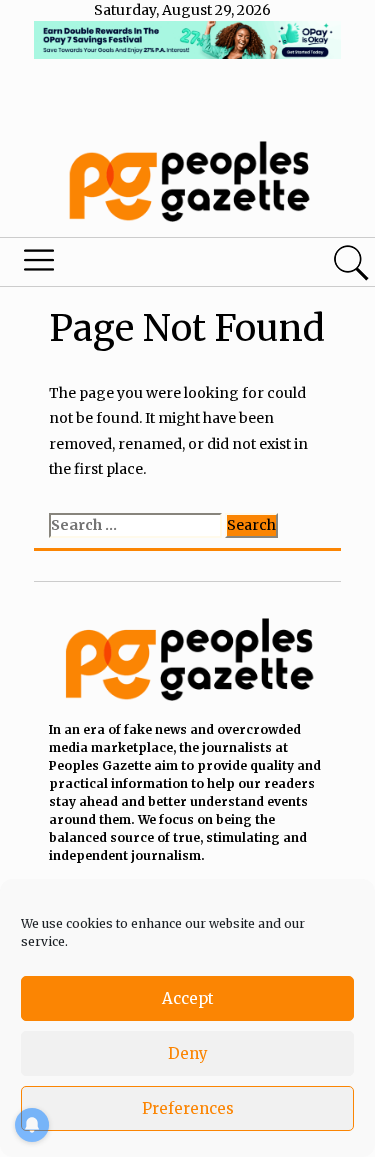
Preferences (188, 1108)
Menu (128, 265)
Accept (188, 998)
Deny (188, 1053)
